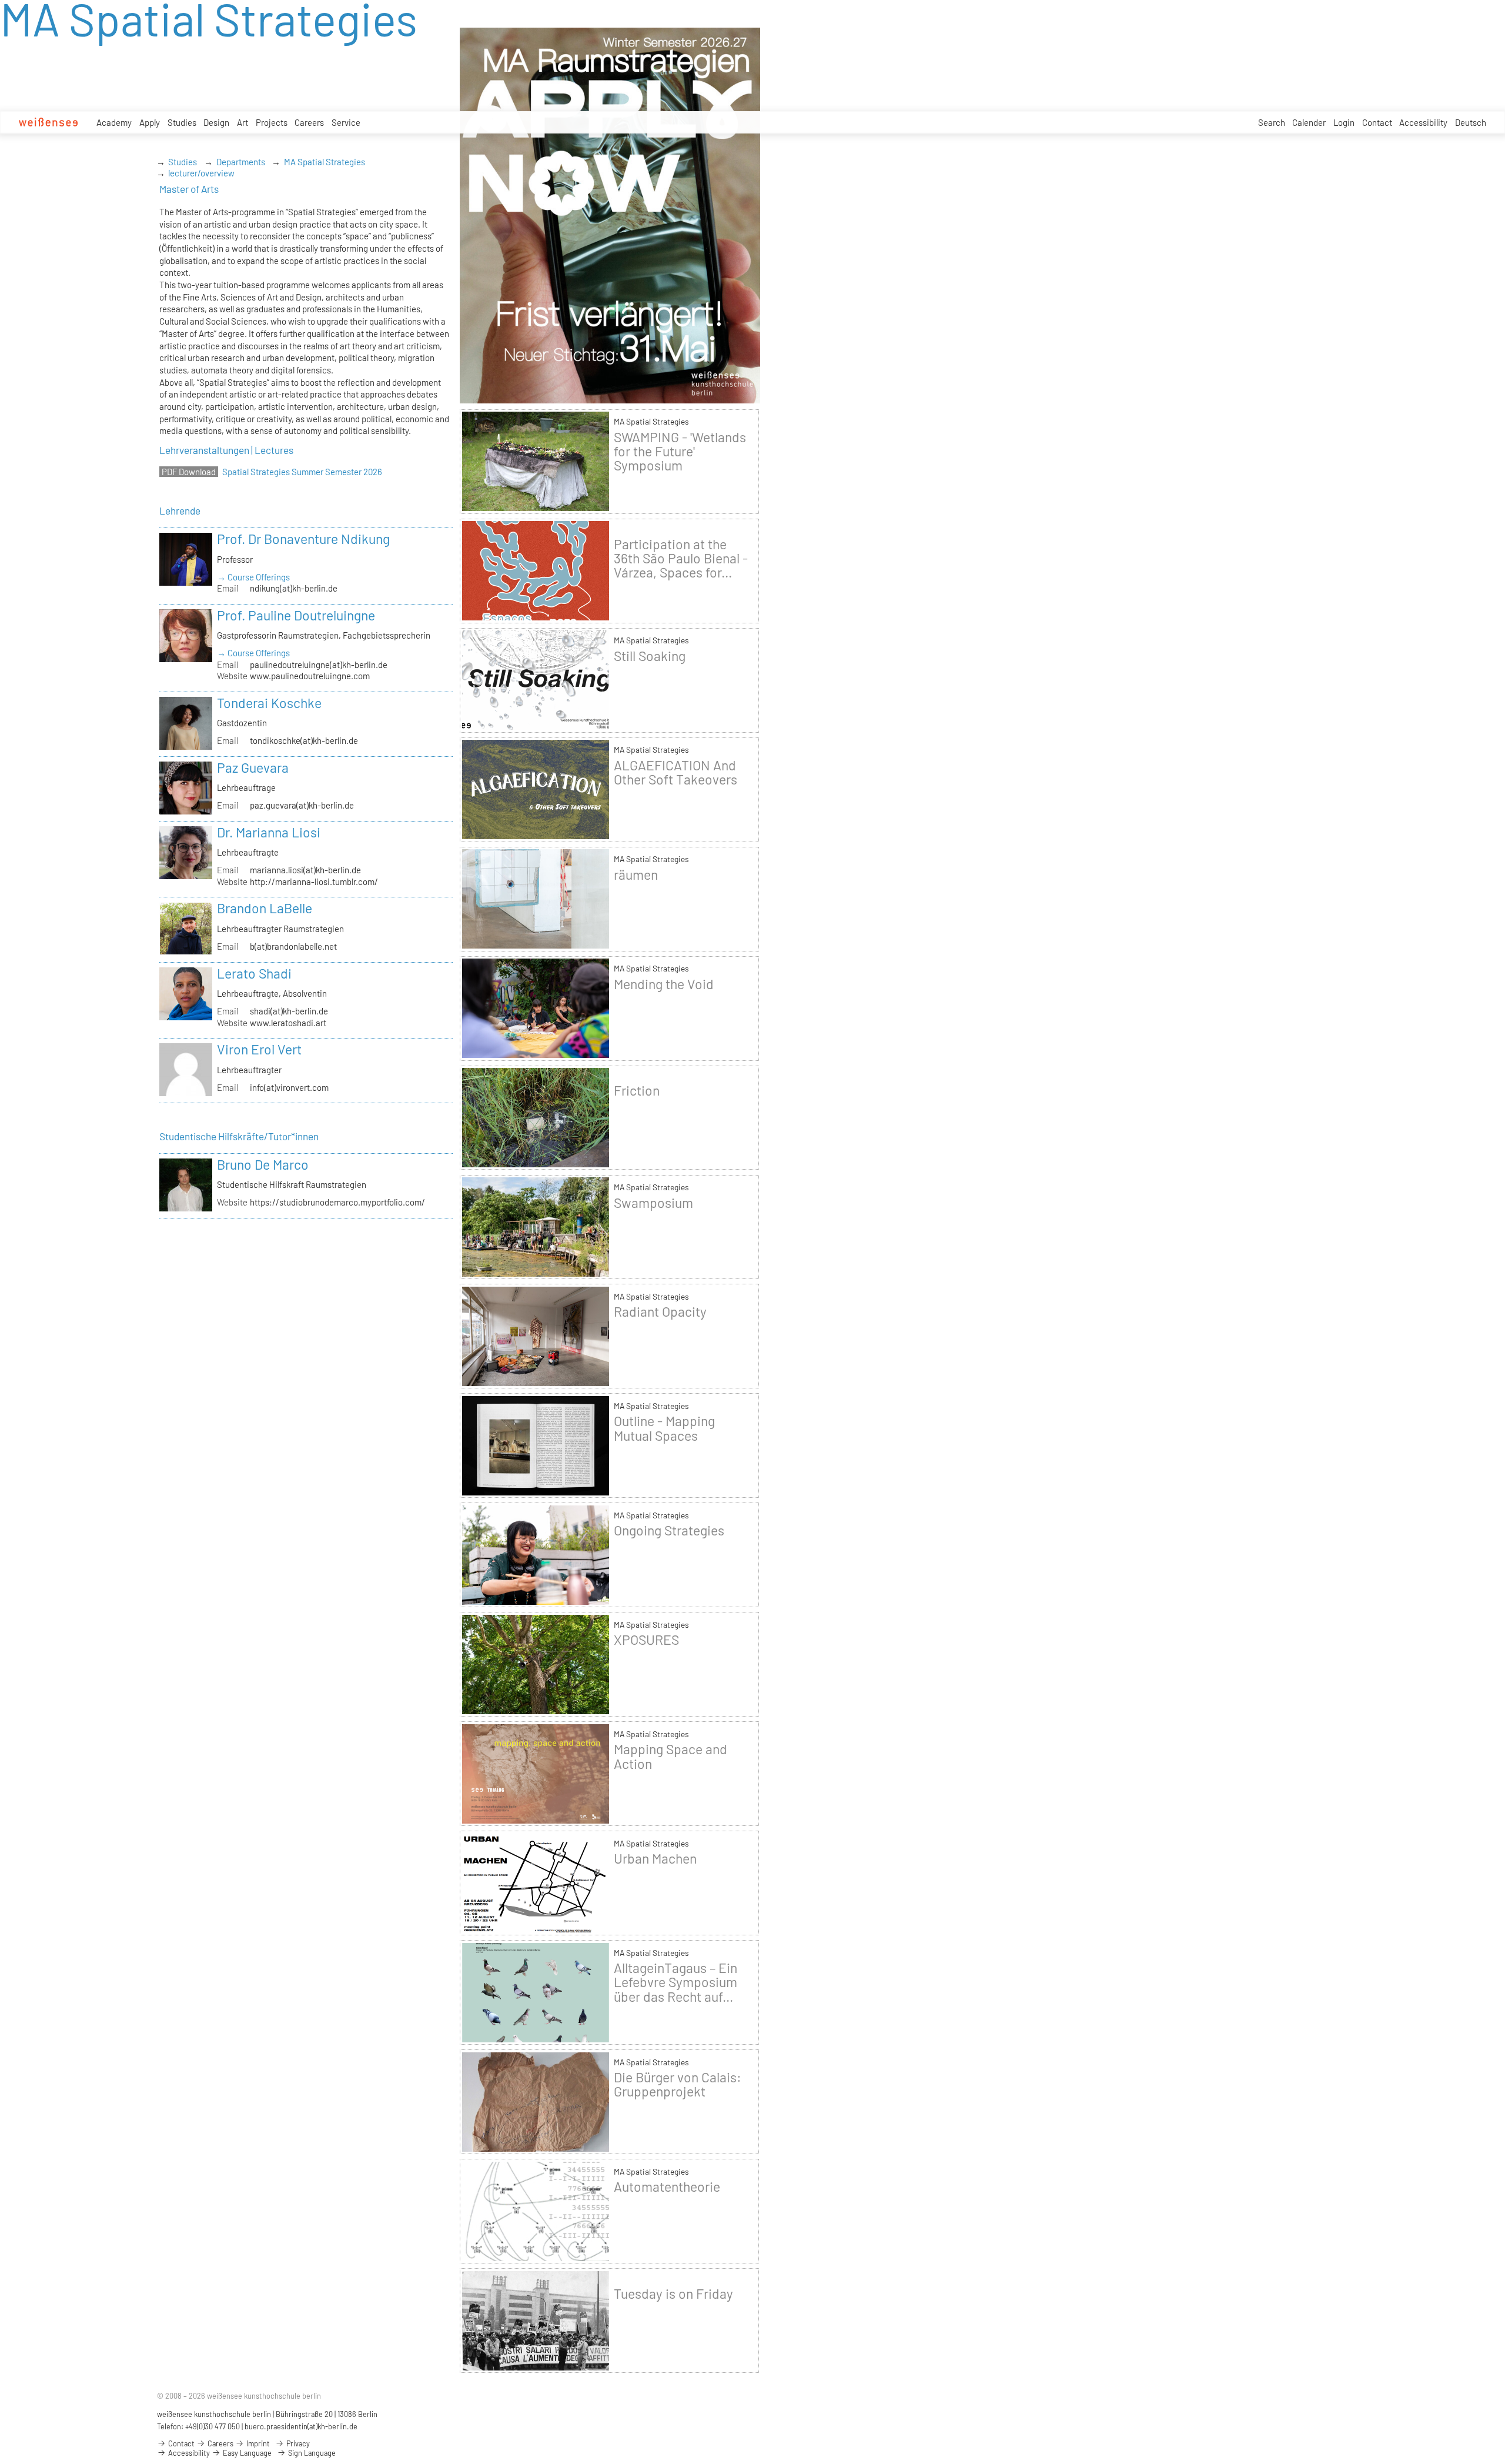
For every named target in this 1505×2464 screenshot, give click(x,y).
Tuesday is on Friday (673, 2293)
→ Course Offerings (253, 577)
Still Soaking (650, 656)
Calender (1309, 122)
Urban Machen (655, 1858)
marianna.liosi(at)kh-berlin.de (305, 870)
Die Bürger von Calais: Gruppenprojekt (678, 2084)
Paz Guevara (253, 767)
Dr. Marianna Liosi (269, 832)
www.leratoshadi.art (288, 1023)
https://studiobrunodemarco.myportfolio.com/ (337, 1202)
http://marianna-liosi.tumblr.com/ (314, 882)
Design (216, 122)
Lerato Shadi (254, 973)
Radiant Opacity (660, 1311)
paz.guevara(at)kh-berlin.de (302, 805)
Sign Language (311, 2453)
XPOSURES (646, 1640)
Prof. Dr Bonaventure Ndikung (303, 539)
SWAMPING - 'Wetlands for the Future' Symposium (680, 451)
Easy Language (246, 2453)
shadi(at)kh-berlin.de (289, 1011)
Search (1272, 122)
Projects (272, 122)
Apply (150, 122)
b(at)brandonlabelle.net (293, 946)
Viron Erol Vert (259, 1049)
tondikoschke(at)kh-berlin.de (304, 740)
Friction (637, 1090)
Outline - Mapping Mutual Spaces (664, 1428)
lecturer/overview (201, 173)
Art (243, 122)
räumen (636, 874)
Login (1344, 122)
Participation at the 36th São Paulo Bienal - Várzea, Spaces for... (681, 558)
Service (346, 122)
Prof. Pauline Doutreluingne (296, 615)
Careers (309, 122)
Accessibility (1423, 122)
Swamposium (653, 1203)
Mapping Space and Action (670, 1756)
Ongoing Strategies (669, 1530)
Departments (241, 162)
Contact (1377, 122)
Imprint (257, 2443)
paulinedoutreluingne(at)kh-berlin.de (319, 665)
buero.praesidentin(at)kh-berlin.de (301, 2426)
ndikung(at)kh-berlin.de (294, 588)
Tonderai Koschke (269, 703)
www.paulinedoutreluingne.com (310, 676)
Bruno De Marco (263, 1164)
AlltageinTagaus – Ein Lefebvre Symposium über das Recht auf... (675, 1982)
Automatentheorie (667, 2186)
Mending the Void (664, 984)
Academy (114, 122)
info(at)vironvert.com (289, 1087)
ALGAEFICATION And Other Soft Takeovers (675, 772)
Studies (182, 122)
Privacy (297, 2443)
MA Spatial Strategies (325, 162)
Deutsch (1471, 122)
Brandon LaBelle (265, 908)
